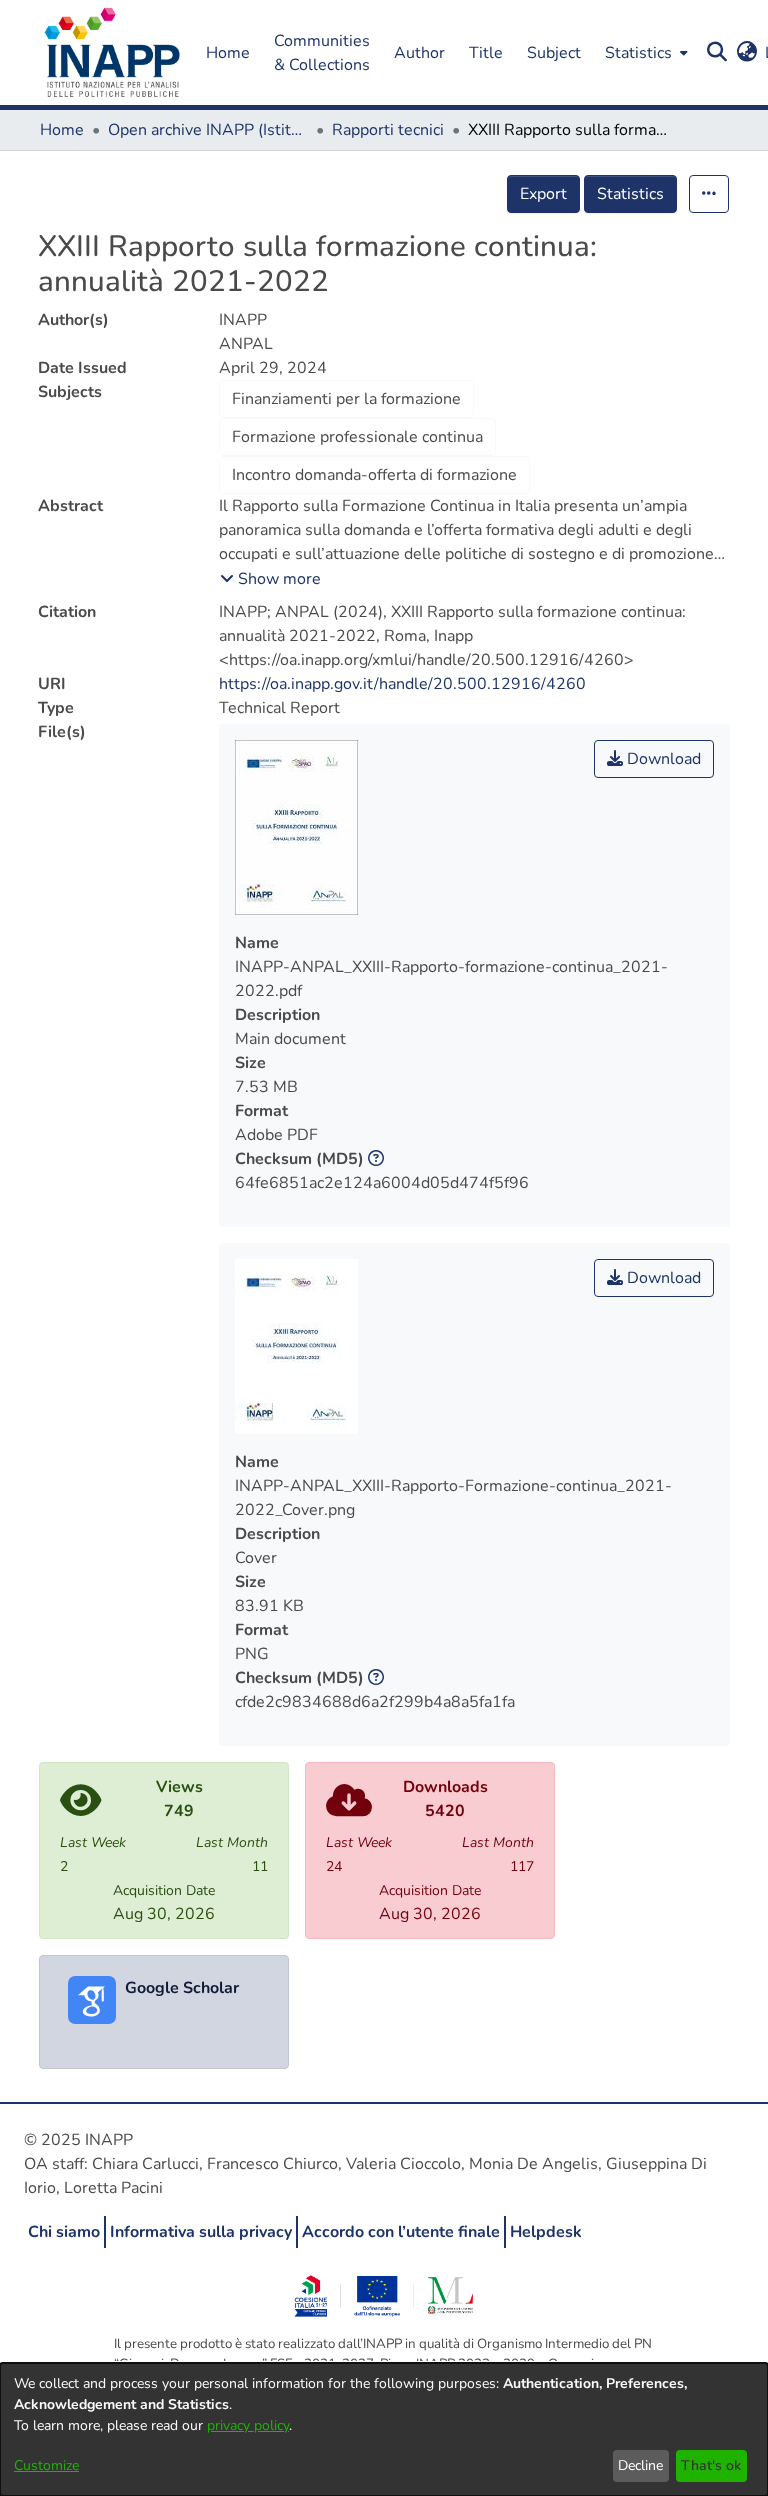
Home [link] (62, 130)
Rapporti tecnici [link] (388, 130)
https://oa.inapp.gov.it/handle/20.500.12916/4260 (402, 684)
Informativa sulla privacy (201, 2232)
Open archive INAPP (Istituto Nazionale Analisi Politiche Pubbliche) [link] (208, 130)
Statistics (630, 194)
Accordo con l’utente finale (401, 2232)
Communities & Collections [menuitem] (322, 53)
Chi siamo (64, 2232)
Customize (46, 2465)
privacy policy (248, 2425)
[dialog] (384, 2429)
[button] (112, 53)
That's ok (711, 2465)
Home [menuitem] (228, 53)
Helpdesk (546, 2232)
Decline (640, 2465)
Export (543, 194)
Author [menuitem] (419, 53)
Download (662, 759)
